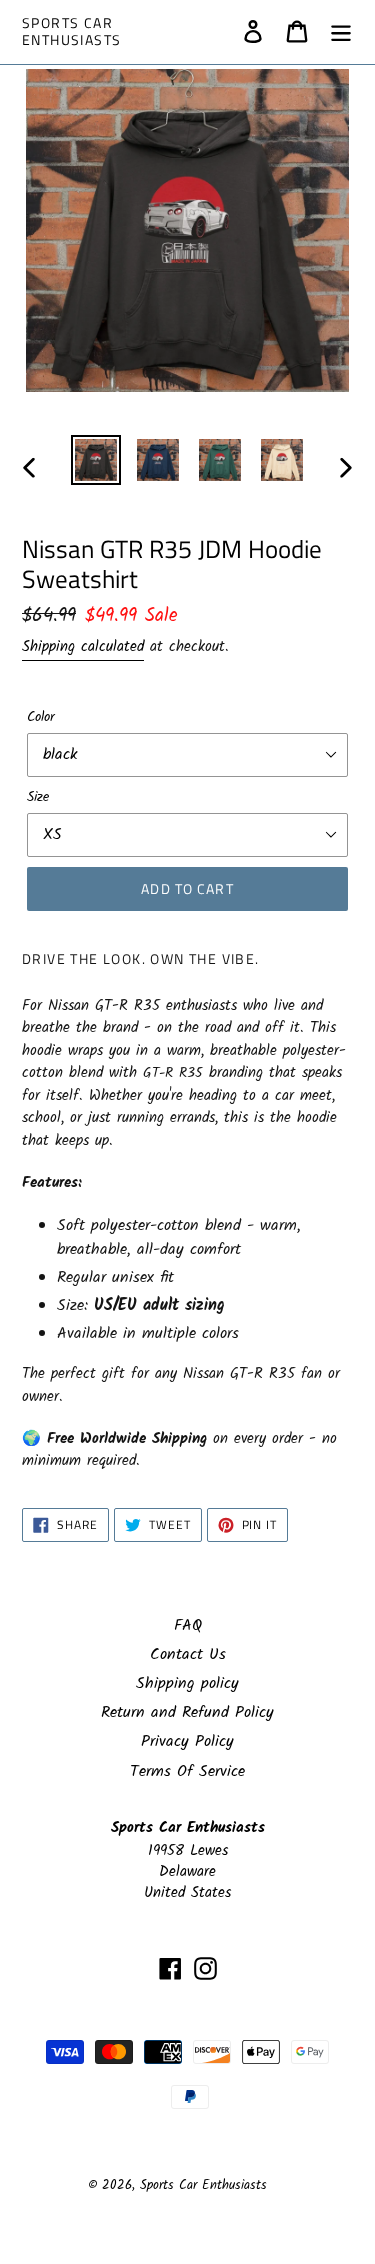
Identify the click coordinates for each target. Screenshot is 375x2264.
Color (41, 717)
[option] (96, 460)
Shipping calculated (83, 647)
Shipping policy (187, 1683)
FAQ (188, 1625)
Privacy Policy (187, 1741)
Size (38, 797)
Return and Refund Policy (187, 1712)
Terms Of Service (187, 1771)
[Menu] (341, 32)
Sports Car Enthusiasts (71, 32)
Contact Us (188, 1654)
